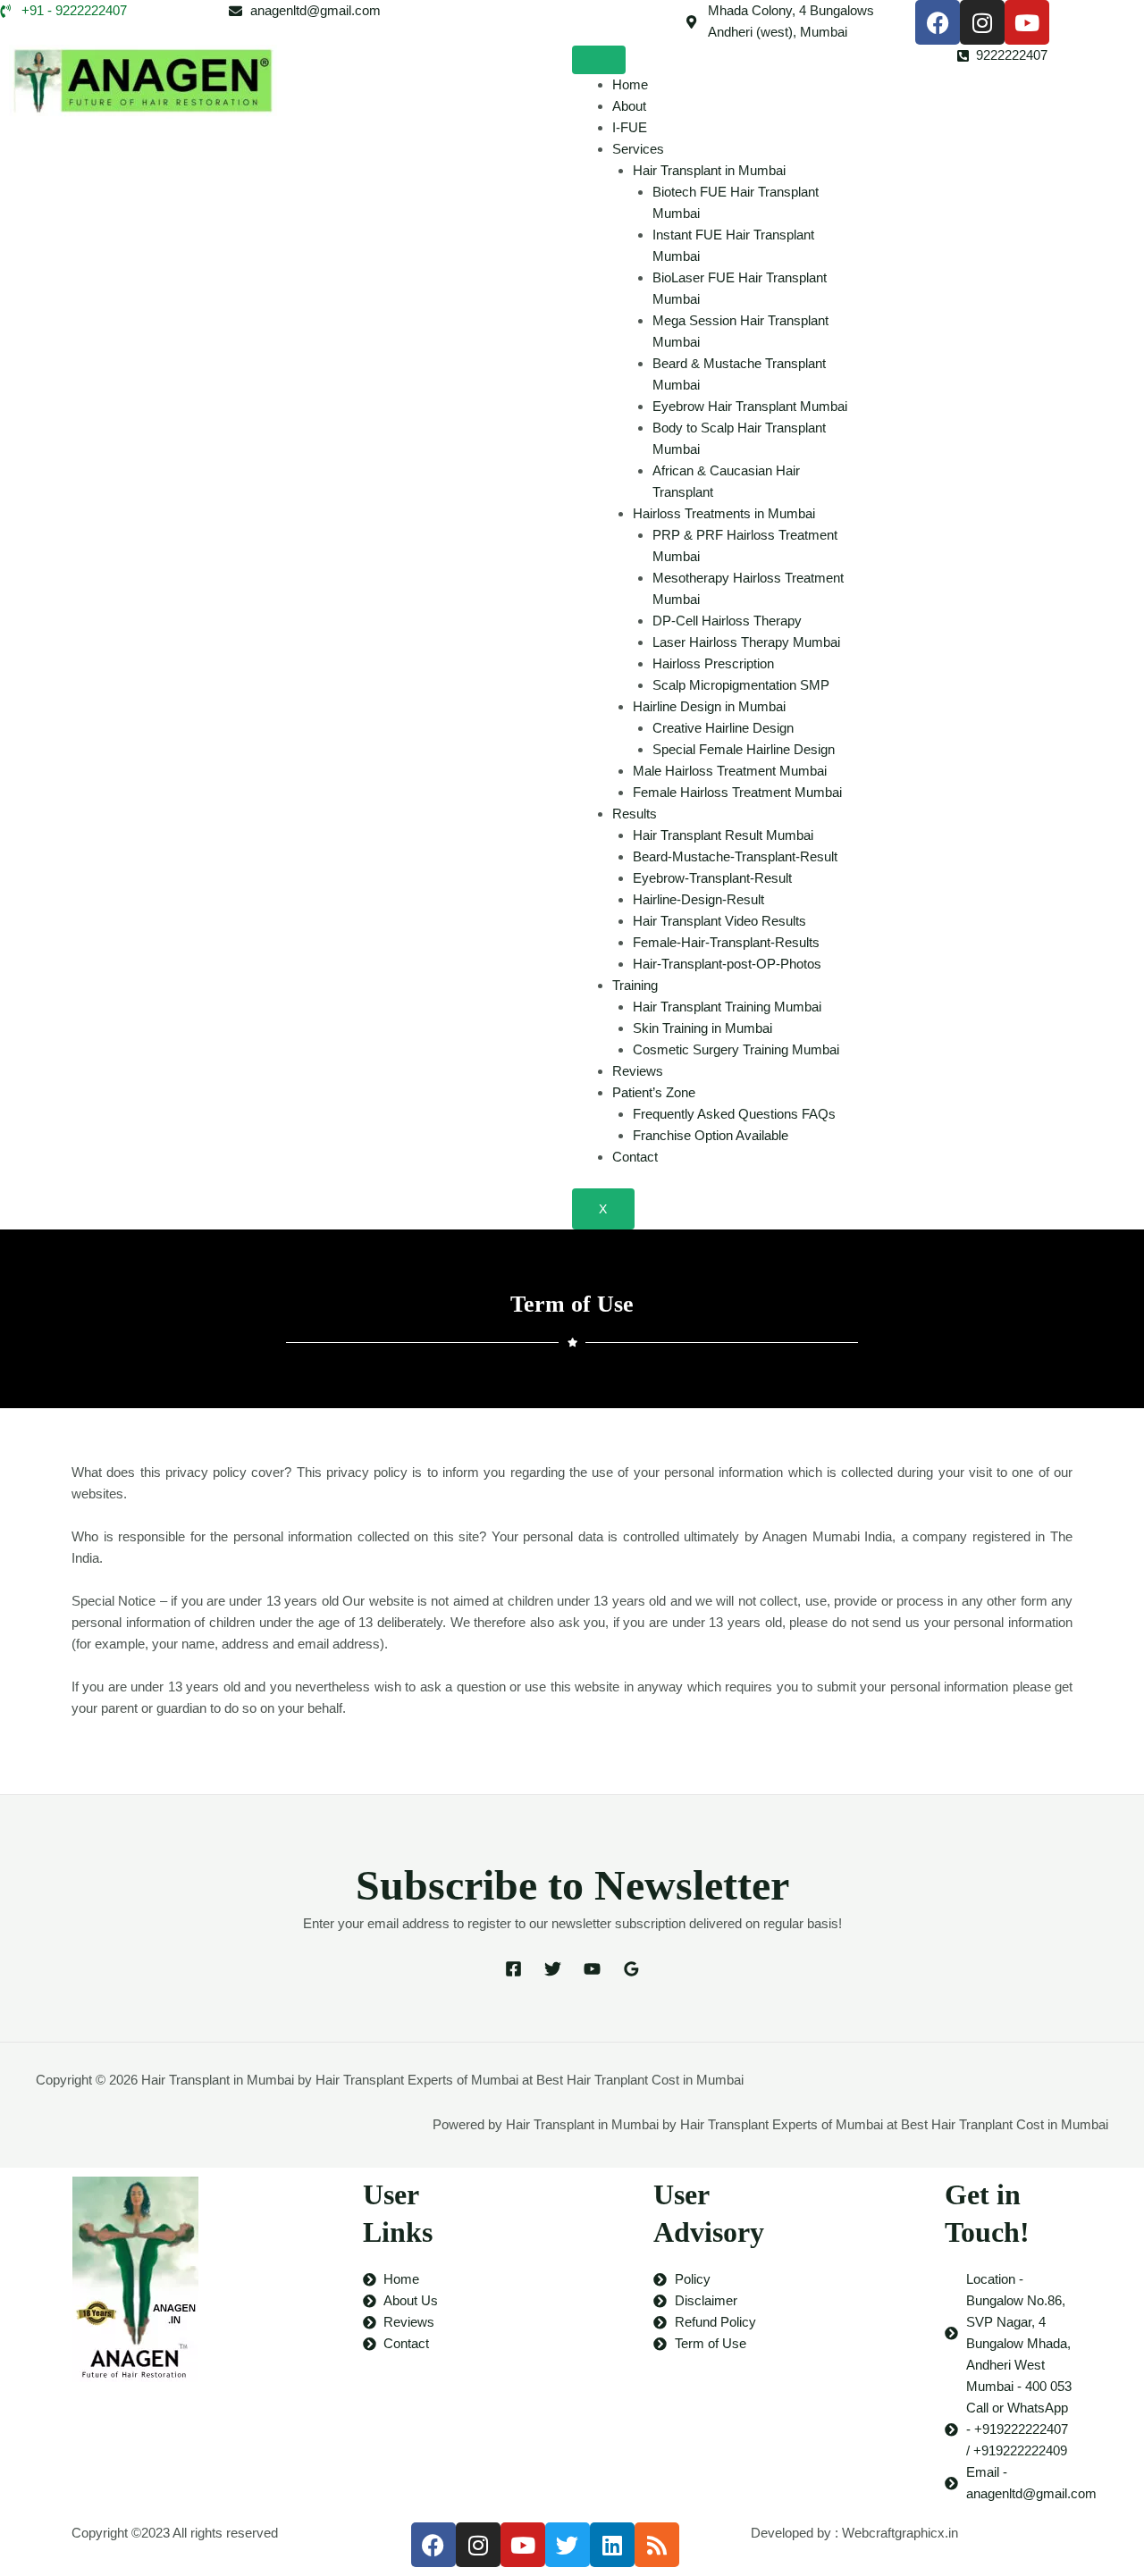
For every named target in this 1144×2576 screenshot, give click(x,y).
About (629, 106)
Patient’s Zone (654, 1092)
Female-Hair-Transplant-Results (726, 942)
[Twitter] (553, 1972)
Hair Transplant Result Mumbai (723, 835)
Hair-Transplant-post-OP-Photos (727, 964)
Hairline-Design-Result (698, 899)
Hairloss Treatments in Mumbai (724, 513)
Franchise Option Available (711, 1135)
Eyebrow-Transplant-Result (712, 878)
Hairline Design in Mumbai (709, 706)
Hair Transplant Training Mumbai (727, 1007)
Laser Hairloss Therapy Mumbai (746, 642)
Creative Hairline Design (723, 728)
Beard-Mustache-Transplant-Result (735, 856)
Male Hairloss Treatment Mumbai (730, 771)
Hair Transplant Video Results (719, 921)
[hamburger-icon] (599, 60)
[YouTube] (592, 1972)
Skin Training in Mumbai (702, 1028)
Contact (635, 1157)
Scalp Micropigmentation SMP (741, 685)
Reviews (638, 1071)
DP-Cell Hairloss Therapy (727, 621)
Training (635, 985)
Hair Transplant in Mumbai (709, 170)
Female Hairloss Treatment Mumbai (737, 792)
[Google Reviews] (631, 1972)
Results (635, 814)
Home (630, 84)
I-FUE (630, 127)
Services (638, 149)
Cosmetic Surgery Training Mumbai (736, 1049)
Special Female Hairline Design (744, 749)
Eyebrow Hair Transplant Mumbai (750, 406)
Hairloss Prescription (713, 663)
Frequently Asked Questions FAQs (734, 1114)
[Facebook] (513, 1972)
